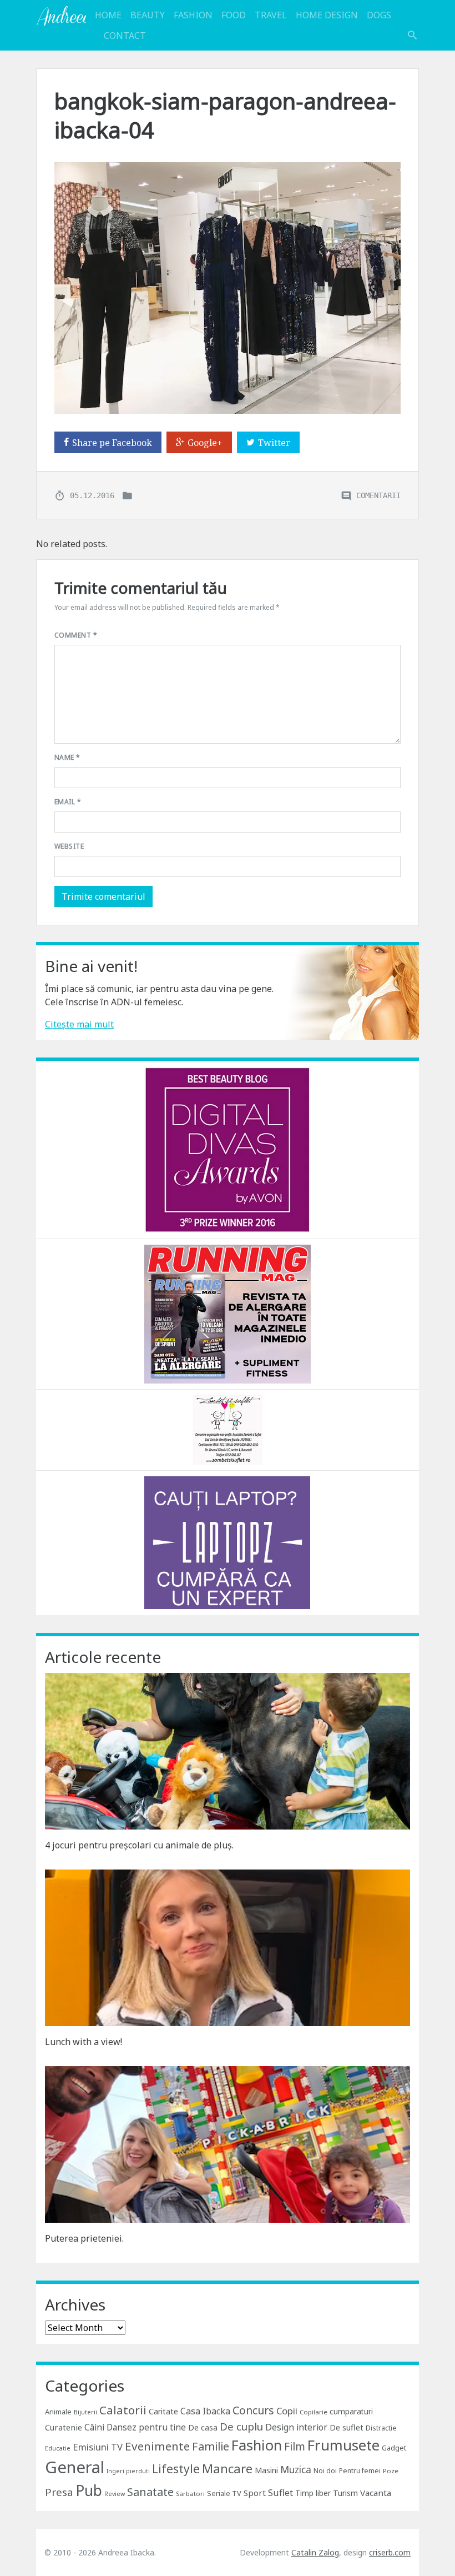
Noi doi (325, 2471)
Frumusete (343, 2445)
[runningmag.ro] (228, 1313)
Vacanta (376, 2493)
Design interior (296, 2427)
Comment (76, 635)
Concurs (253, 2410)
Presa (59, 2492)
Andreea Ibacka (61, 16)
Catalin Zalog (315, 2552)
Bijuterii (85, 2412)
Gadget (394, 2448)
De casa (203, 2427)
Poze (391, 2471)
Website (69, 846)
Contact (125, 36)
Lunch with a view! (84, 2042)
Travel (271, 15)
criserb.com (390, 2552)
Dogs (379, 15)
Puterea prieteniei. (84, 2238)
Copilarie (314, 2412)
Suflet (280, 2493)
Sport (255, 2493)
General (75, 2467)
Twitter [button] (274, 443)
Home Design (327, 15)
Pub (89, 2490)
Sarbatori (190, 2494)
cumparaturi (351, 2411)
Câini (94, 2427)
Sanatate (150, 2492)
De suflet (347, 2427)
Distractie (381, 2428)
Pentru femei (360, 2471)
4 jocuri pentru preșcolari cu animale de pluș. (139, 1845)
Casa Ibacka (205, 2411)
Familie (211, 2446)
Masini (266, 2470)
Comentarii (378, 495)
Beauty (148, 15)
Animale (58, 2412)
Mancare (227, 2469)
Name (67, 757)
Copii (287, 2411)
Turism (345, 2493)
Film (295, 2446)
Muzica (296, 2470)
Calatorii (123, 2410)
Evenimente (157, 2446)
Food (234, 15)
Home (108, 15)
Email (68, 802)
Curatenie (64, 2427)
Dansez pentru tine (146, 2427)
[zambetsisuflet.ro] (228, 1429)
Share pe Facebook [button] (112, 443)
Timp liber (313, 2493)
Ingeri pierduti (128, 2471)
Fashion (193, 15)
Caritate (163, 2411)
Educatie (58, 2448)
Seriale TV (224, 2493)
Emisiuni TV (98, 2447)
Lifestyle (176, 2469)
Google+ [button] (205, 443)
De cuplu (241, 2427)
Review (115, 2494)
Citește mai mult (79, 1024)
